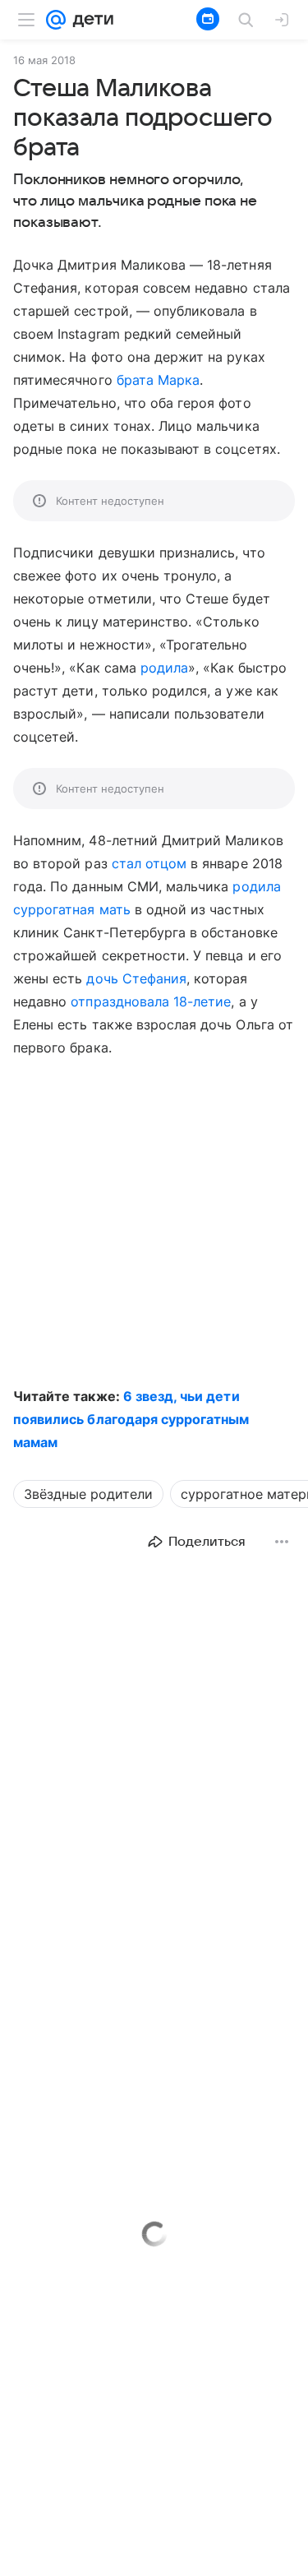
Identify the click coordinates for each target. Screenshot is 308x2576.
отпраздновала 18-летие (151, 1001)
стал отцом (149, 863)
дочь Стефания (136, 978)
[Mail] (56, 20)
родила (164, 668)
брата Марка (159, 380)
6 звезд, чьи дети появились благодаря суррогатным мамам (131, 1419)
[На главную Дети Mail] (90, 20)
